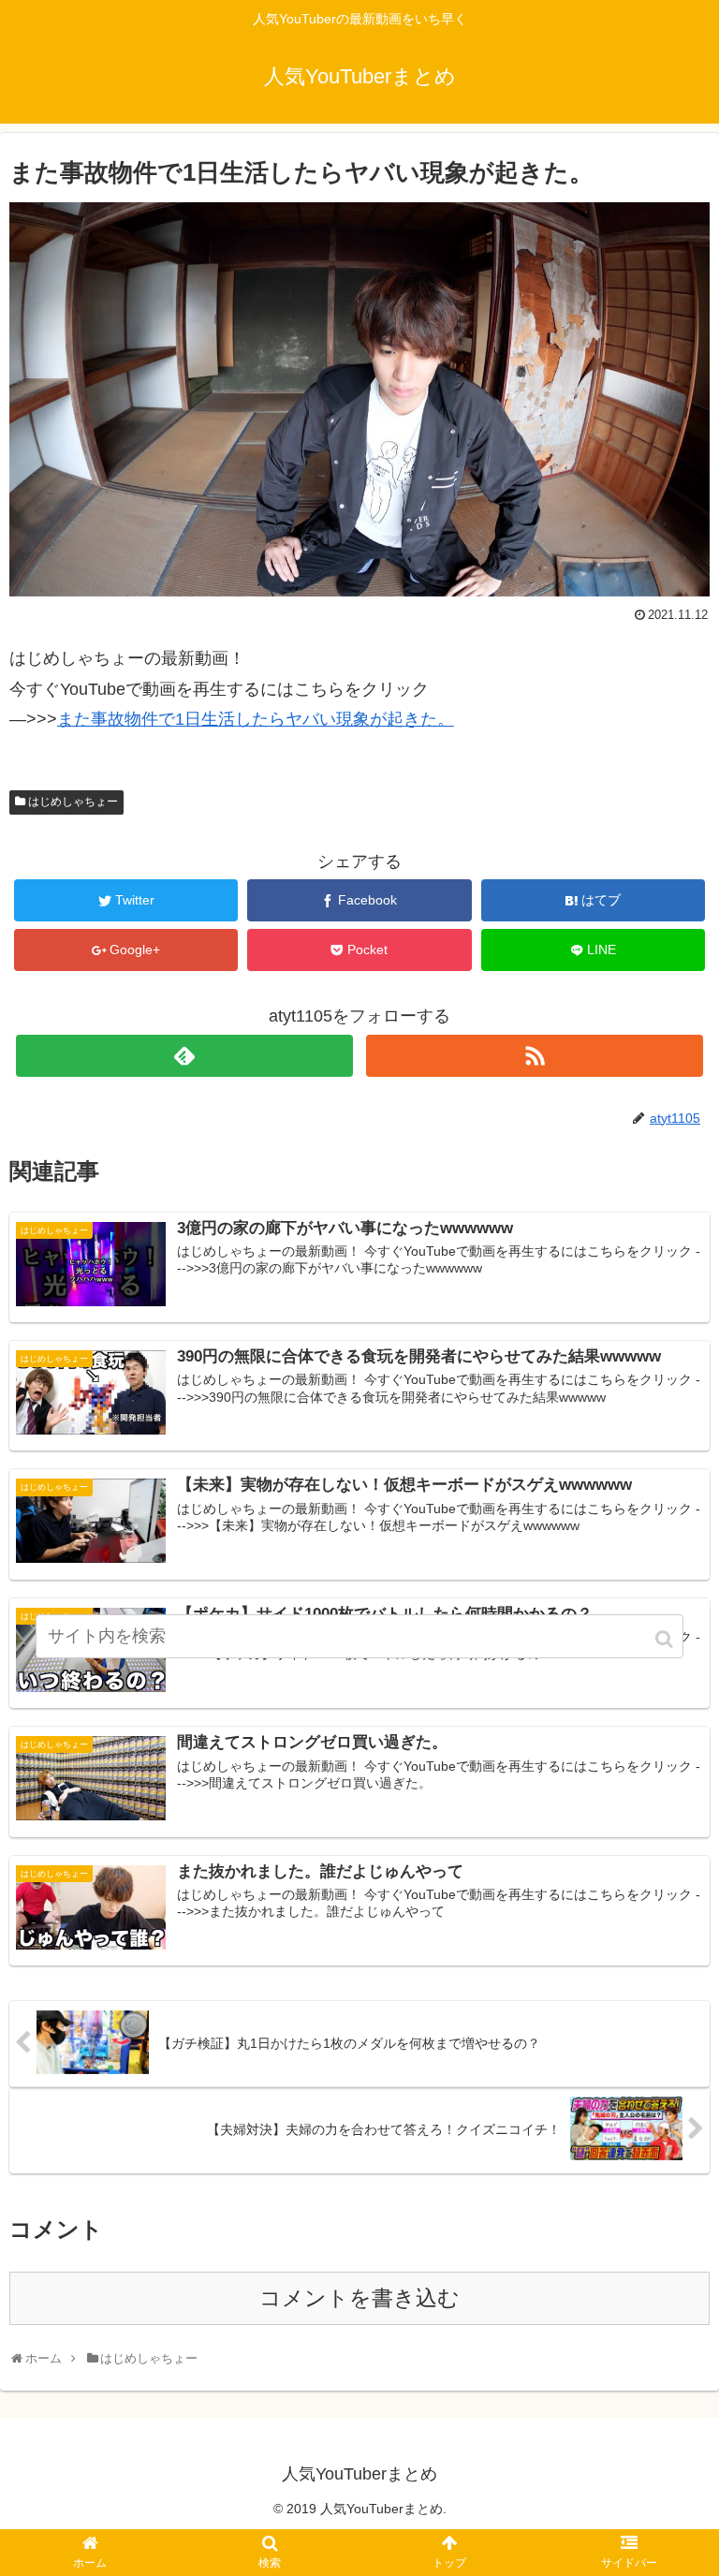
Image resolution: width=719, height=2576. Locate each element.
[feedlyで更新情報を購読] (184, 1056)
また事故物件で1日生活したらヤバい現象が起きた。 (256, 719)
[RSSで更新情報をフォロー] (534, 1056)
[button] (666, 1639)
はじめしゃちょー (73, 802)
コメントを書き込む (359, 2298)
